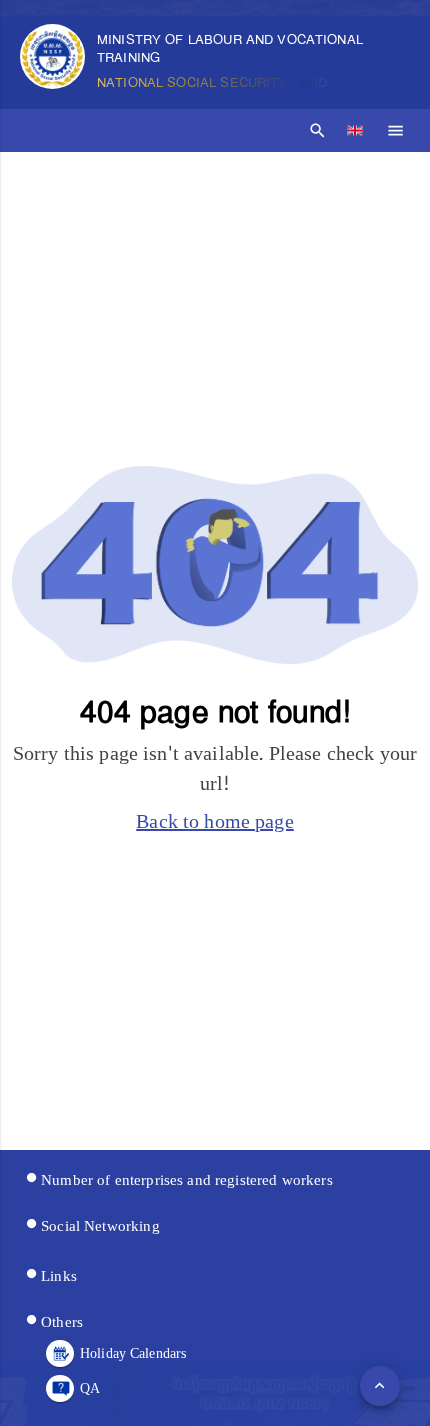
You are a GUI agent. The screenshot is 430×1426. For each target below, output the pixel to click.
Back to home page (215, 822)
